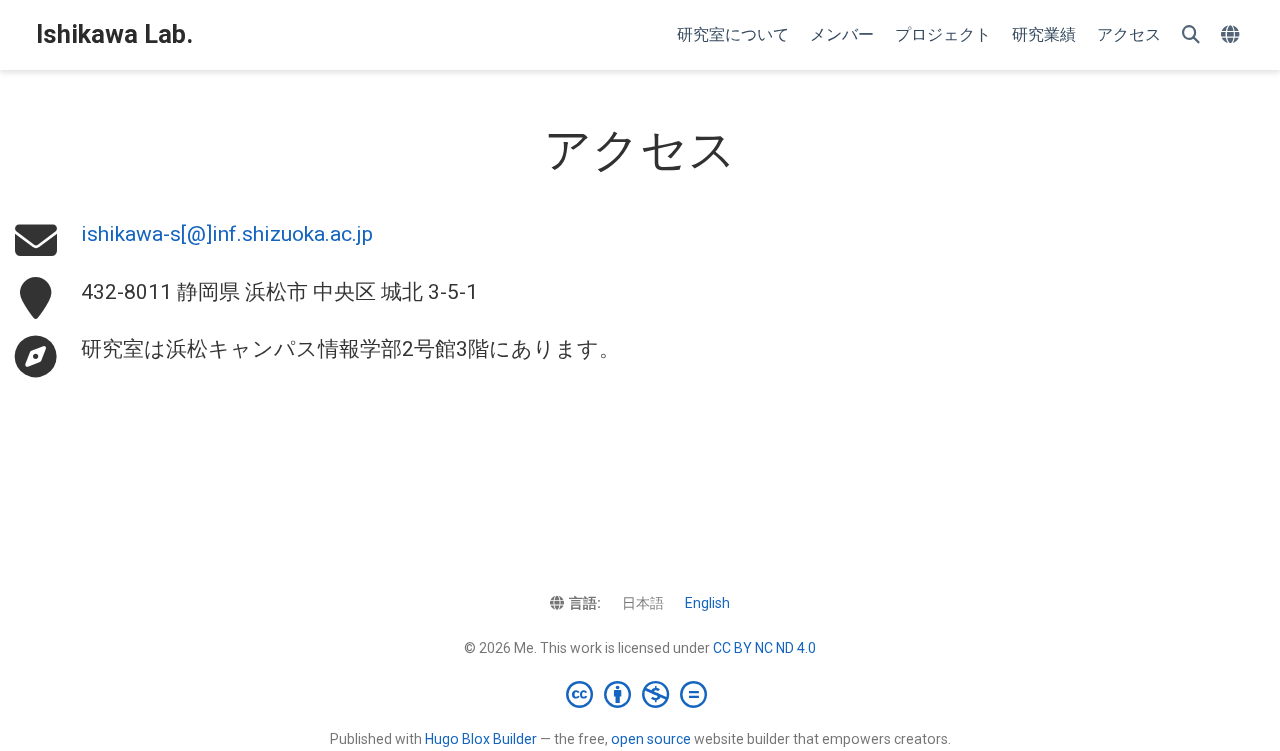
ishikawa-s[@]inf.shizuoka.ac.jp (227, 234)
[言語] (1232, 35)
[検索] (1191, 35)
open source (651, 739)
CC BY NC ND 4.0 (764, 648)
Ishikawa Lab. (114, 34)
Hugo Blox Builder (481, 739)
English (707, 603)
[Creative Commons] (640, 694)
